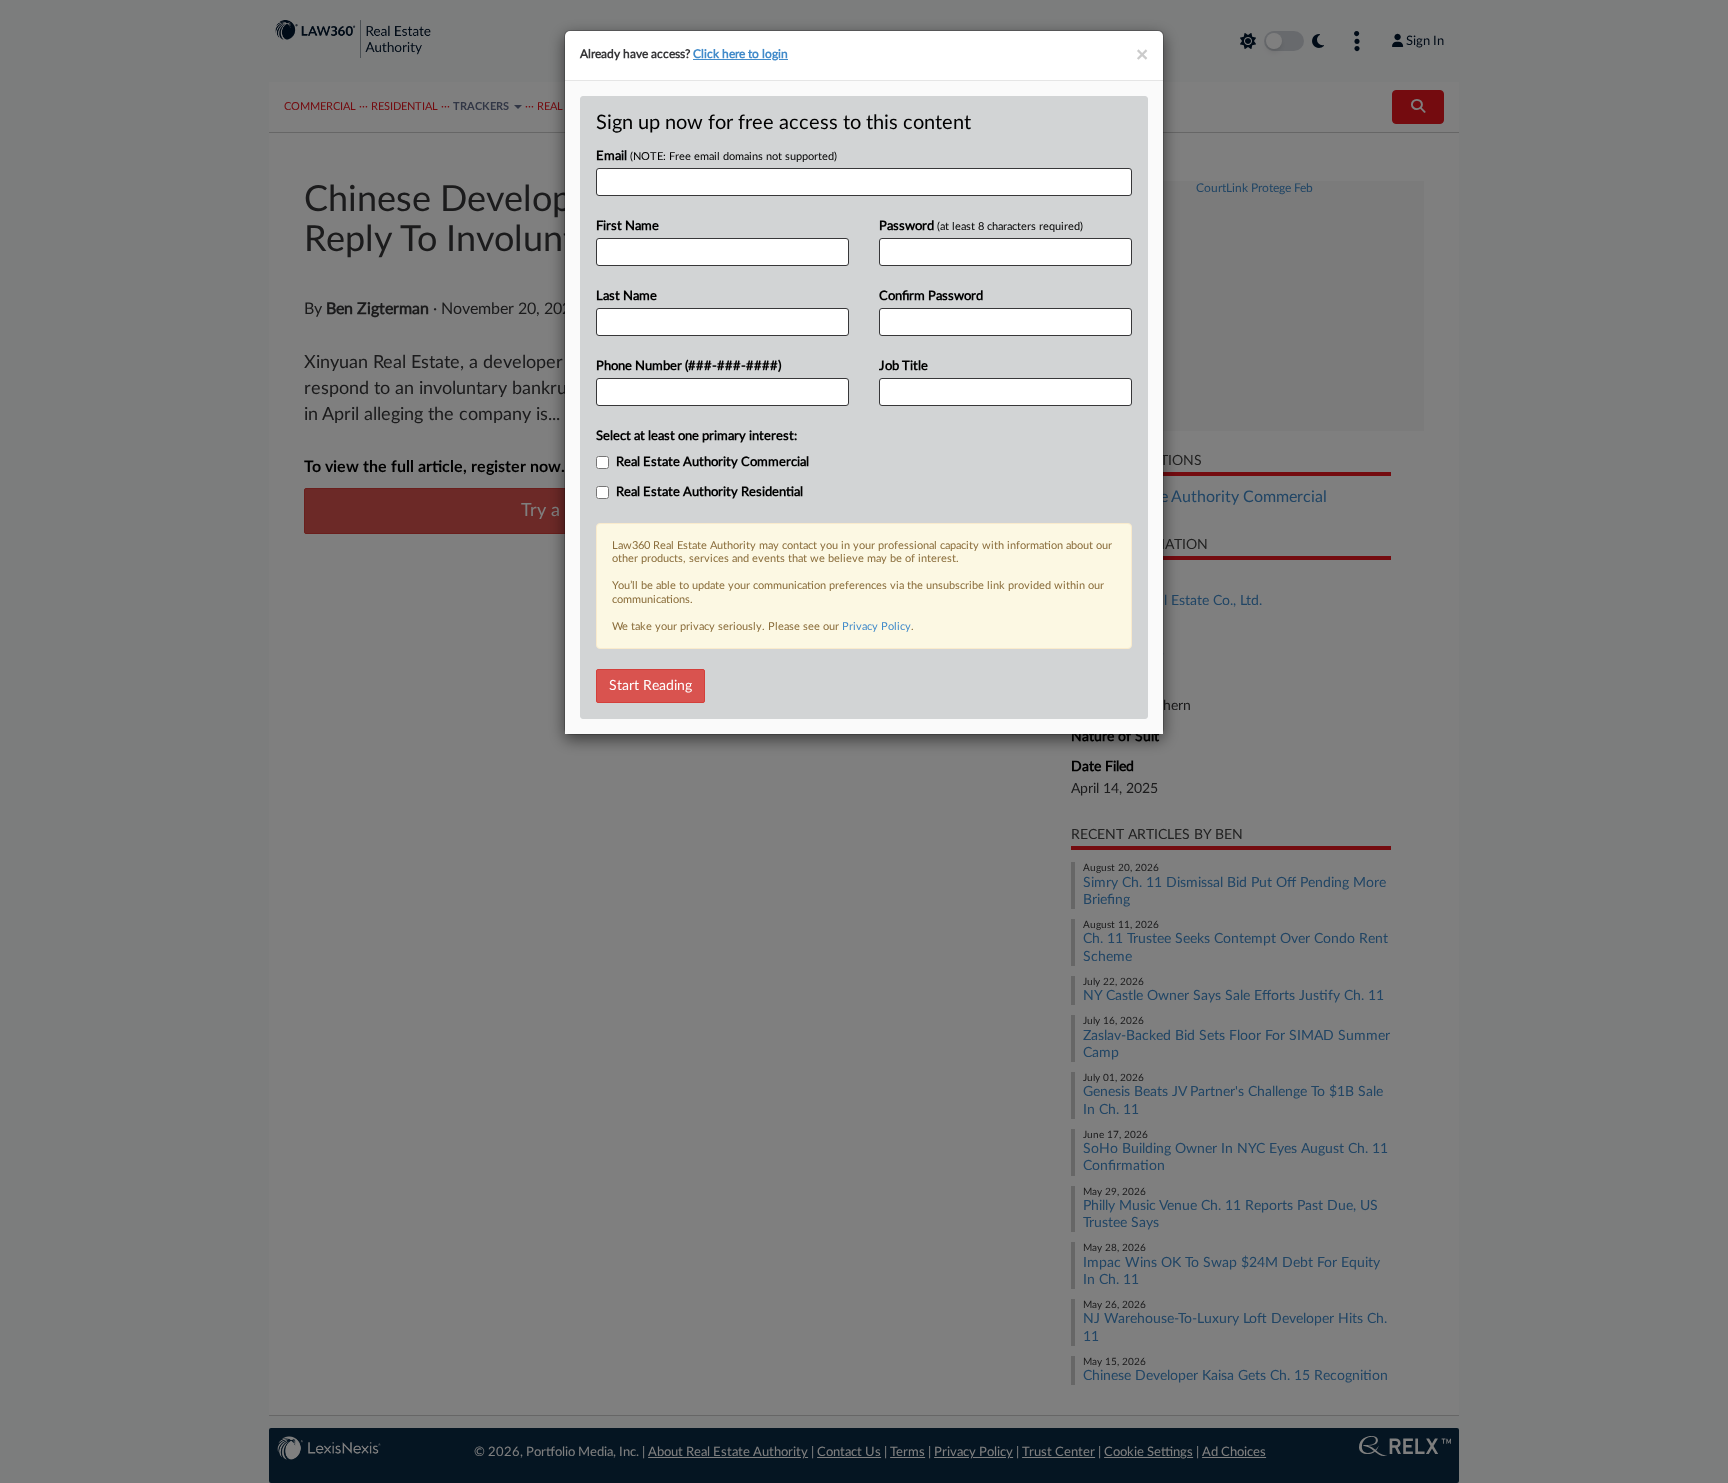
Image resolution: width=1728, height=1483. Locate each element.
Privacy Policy (876, 626)
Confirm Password (931, 296)
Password (981, 226)
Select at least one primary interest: (696, 436)
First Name (627, 226)
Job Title (903, 366)
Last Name (626, 296)
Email (716, 156)
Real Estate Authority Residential (709, 492)
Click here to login (740, 54)
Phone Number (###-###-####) (688, 366)
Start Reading (650, 686)
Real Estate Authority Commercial (712, 462)
